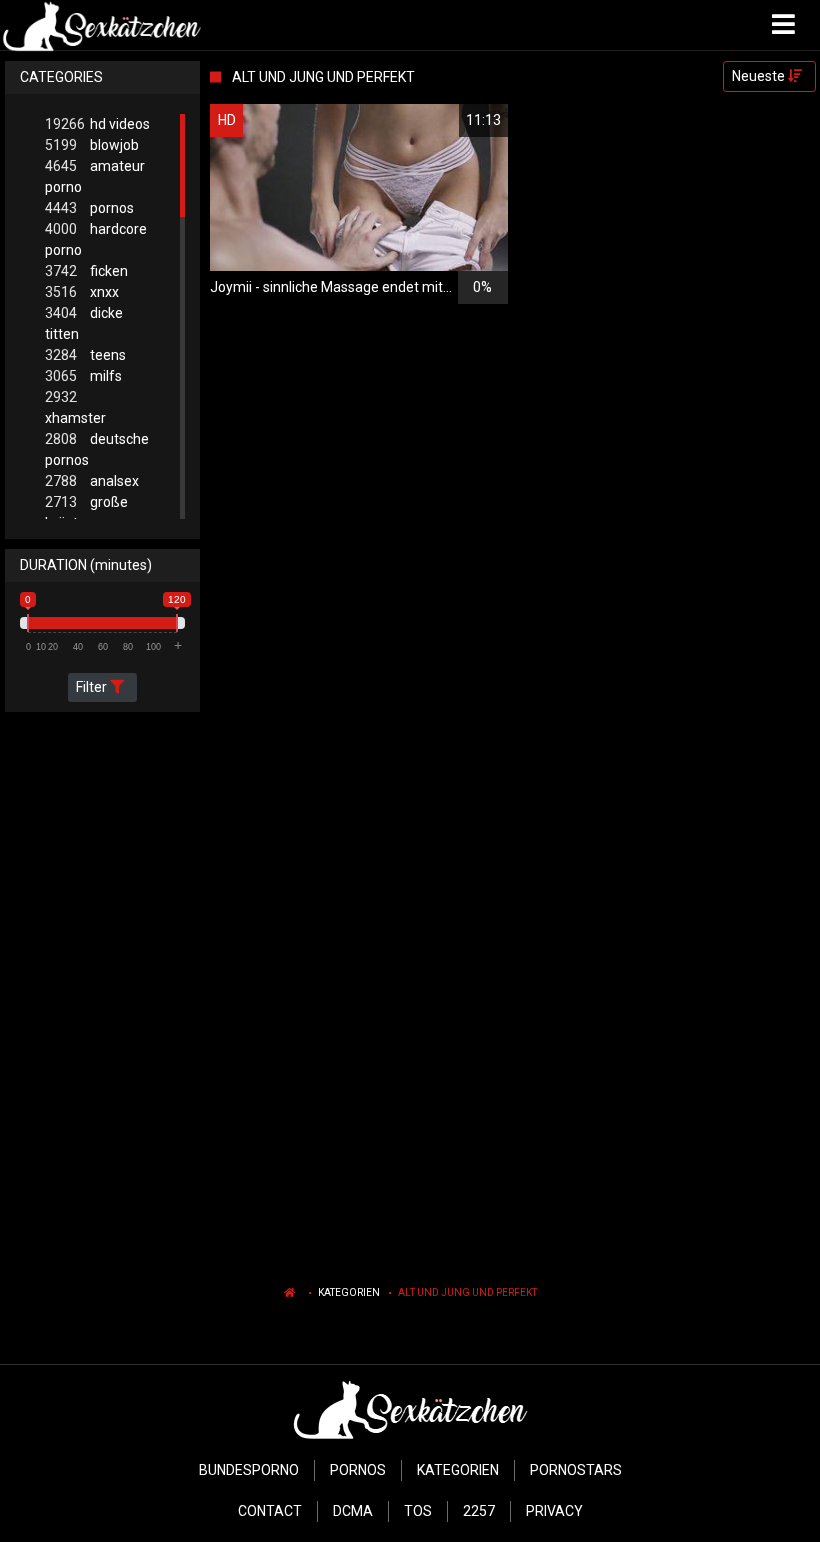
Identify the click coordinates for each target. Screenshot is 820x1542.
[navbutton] (786, 25)
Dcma (353, 1511)
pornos (89, 208)
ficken (86, 271)
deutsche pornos (97, 449)
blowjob (92, 145)
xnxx (82, 292)
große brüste (86, 512)
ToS (418, 1511)
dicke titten (84, 323)
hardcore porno (96, 239)
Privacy (554, 1511)
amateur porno (95, 176)
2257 (479, 1511)
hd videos (97, 124)
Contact (270, 1511)
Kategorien (349, 1292)
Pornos (358, 1470)
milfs (83, 376)
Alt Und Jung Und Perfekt (467, 1292)
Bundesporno (249, 1470)
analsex (92, 481)
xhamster (75, 407)
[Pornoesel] (101, 25)
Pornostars (576, 1470)
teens (85, 355)
